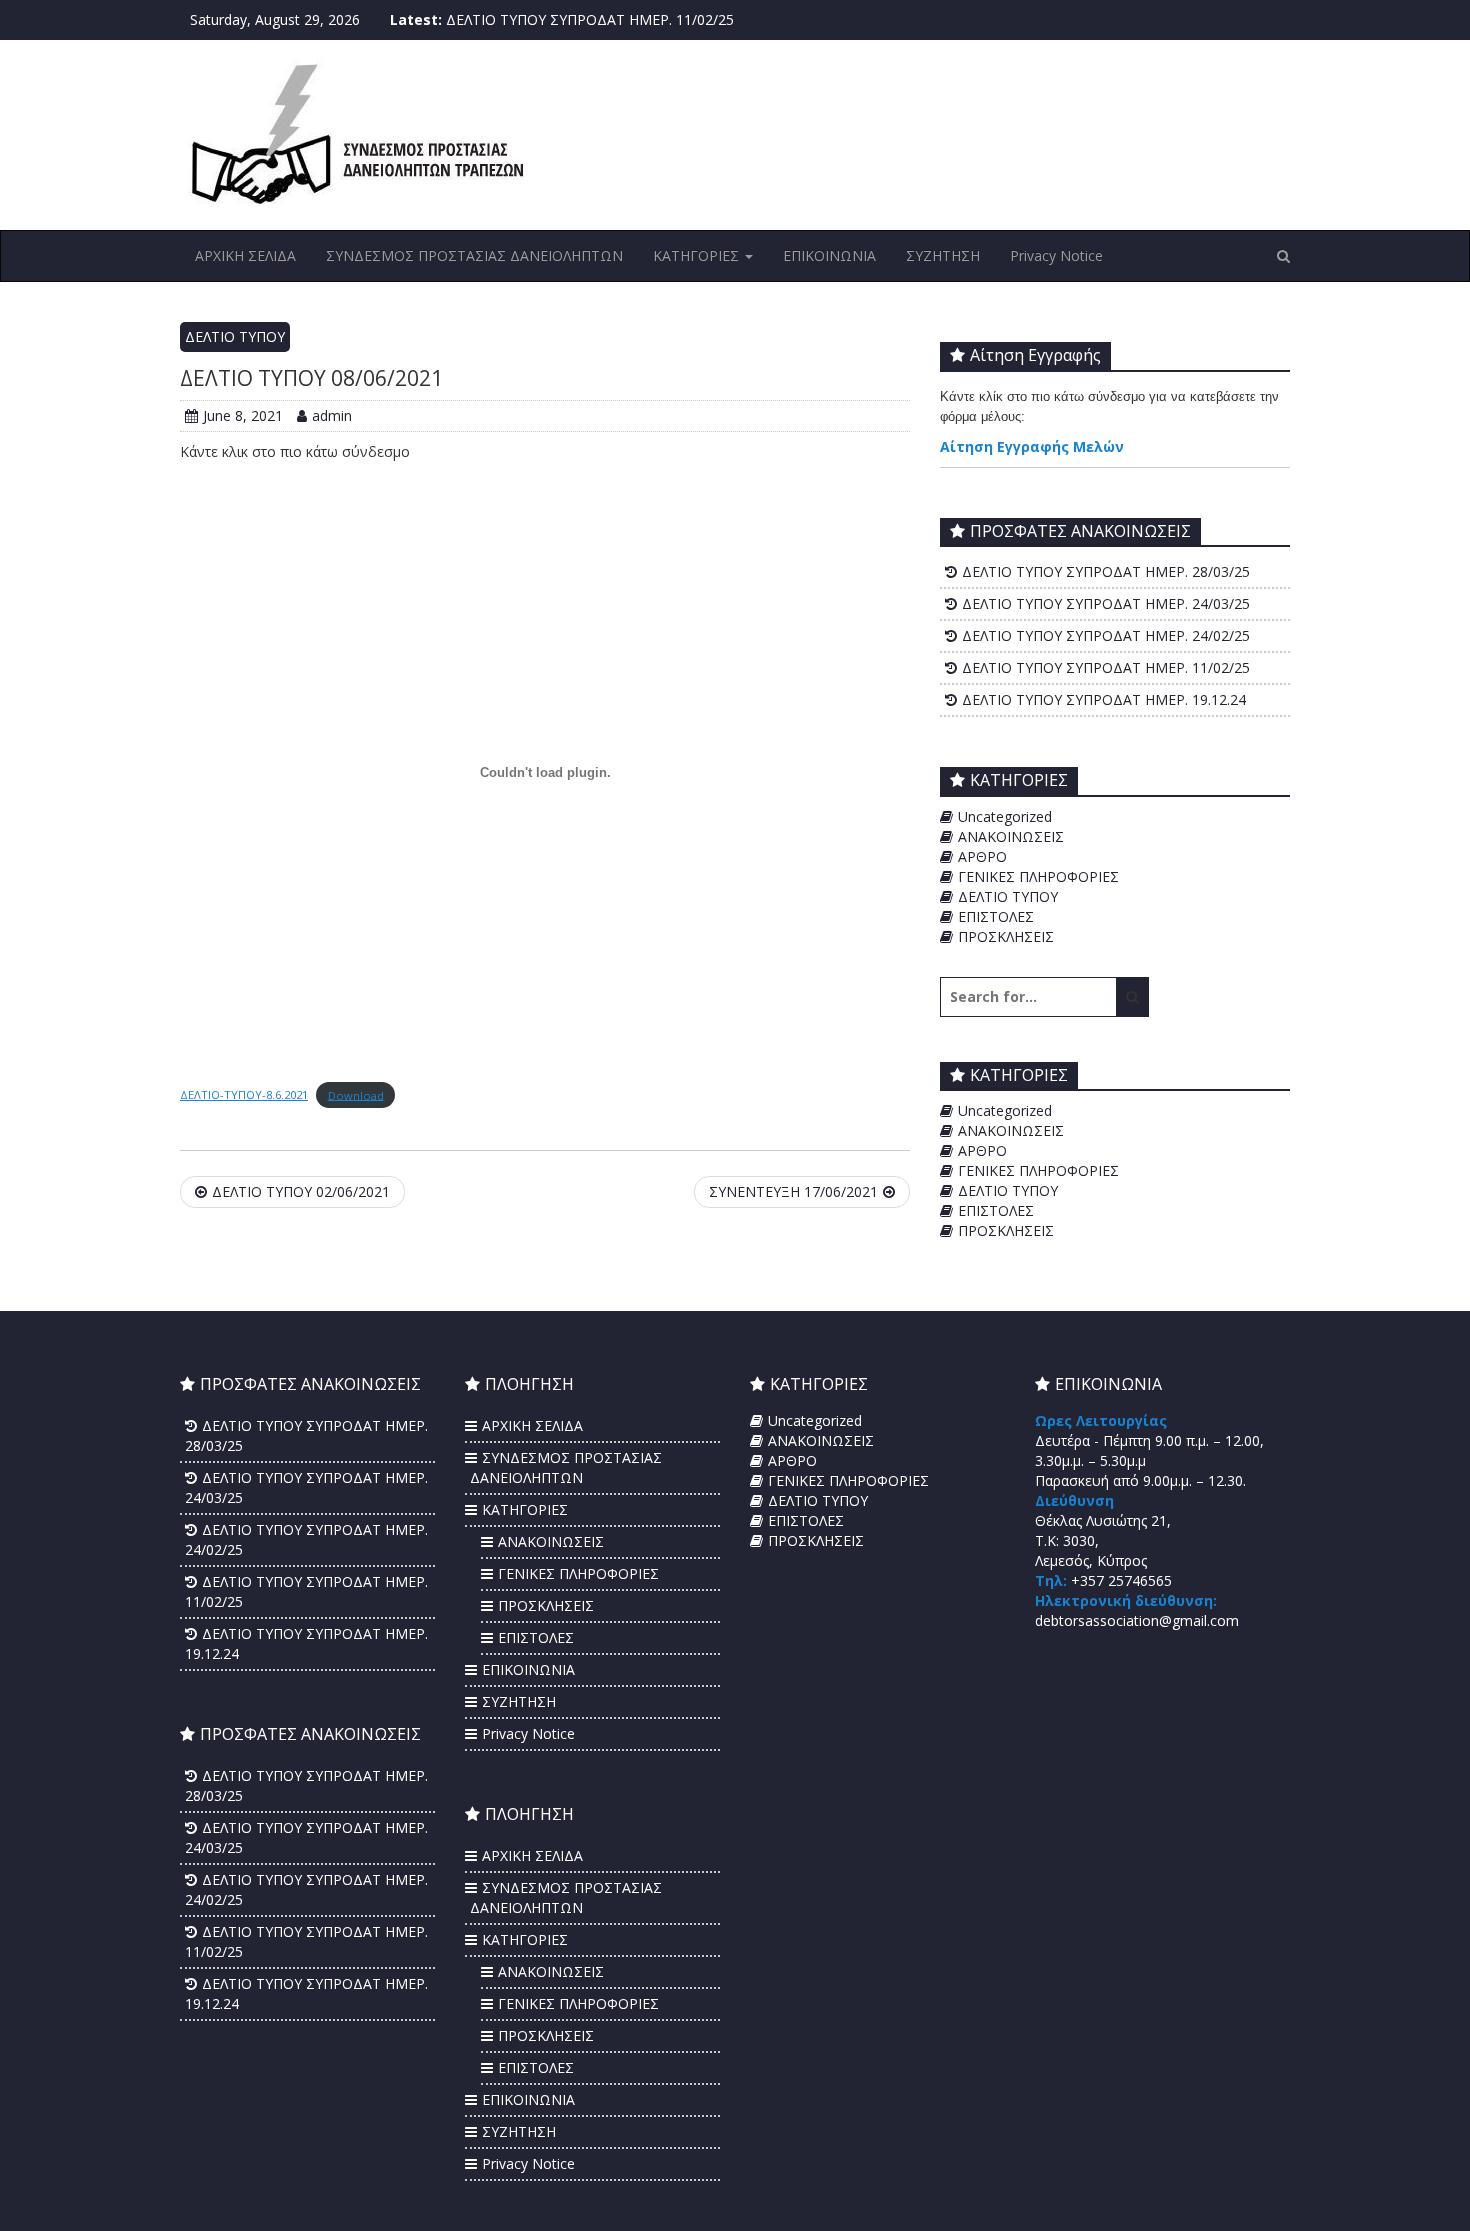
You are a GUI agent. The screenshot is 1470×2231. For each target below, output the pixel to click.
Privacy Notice (1056, 255)
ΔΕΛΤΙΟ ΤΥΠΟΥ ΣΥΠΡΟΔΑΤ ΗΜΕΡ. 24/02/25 (1106, 635)
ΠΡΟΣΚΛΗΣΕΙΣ (1006, 936)
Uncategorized (1005, 816)
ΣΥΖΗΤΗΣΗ (943, 255)
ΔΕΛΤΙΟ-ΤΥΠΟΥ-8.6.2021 (244, 1094)
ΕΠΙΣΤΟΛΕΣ (996, 916)
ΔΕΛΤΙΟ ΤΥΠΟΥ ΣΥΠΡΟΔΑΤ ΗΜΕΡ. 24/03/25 (1106, 603)
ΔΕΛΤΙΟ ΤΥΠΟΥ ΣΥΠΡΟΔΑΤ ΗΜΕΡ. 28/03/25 (1106, 571)
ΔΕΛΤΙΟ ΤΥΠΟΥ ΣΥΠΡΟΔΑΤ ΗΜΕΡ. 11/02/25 (590, 19)
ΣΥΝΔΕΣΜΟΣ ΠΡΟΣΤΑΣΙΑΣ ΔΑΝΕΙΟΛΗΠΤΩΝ (474, 255)
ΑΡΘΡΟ (982, 856)
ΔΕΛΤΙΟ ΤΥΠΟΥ (235, 336)
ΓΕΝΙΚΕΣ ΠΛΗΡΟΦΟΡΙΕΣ (1038, 876)
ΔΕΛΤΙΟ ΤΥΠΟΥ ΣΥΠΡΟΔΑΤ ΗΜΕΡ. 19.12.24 (1104, 699)
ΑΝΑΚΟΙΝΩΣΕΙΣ (1011, 836)
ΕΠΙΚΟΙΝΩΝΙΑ (829, 255)
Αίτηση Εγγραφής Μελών (1032, 446)
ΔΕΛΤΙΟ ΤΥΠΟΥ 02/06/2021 (301, 1191)
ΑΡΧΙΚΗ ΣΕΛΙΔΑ (245, 255)
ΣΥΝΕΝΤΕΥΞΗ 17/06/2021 (793, 1191)
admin (332, 415)
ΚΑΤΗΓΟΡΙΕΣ (698, 255)
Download (356, 1094)
